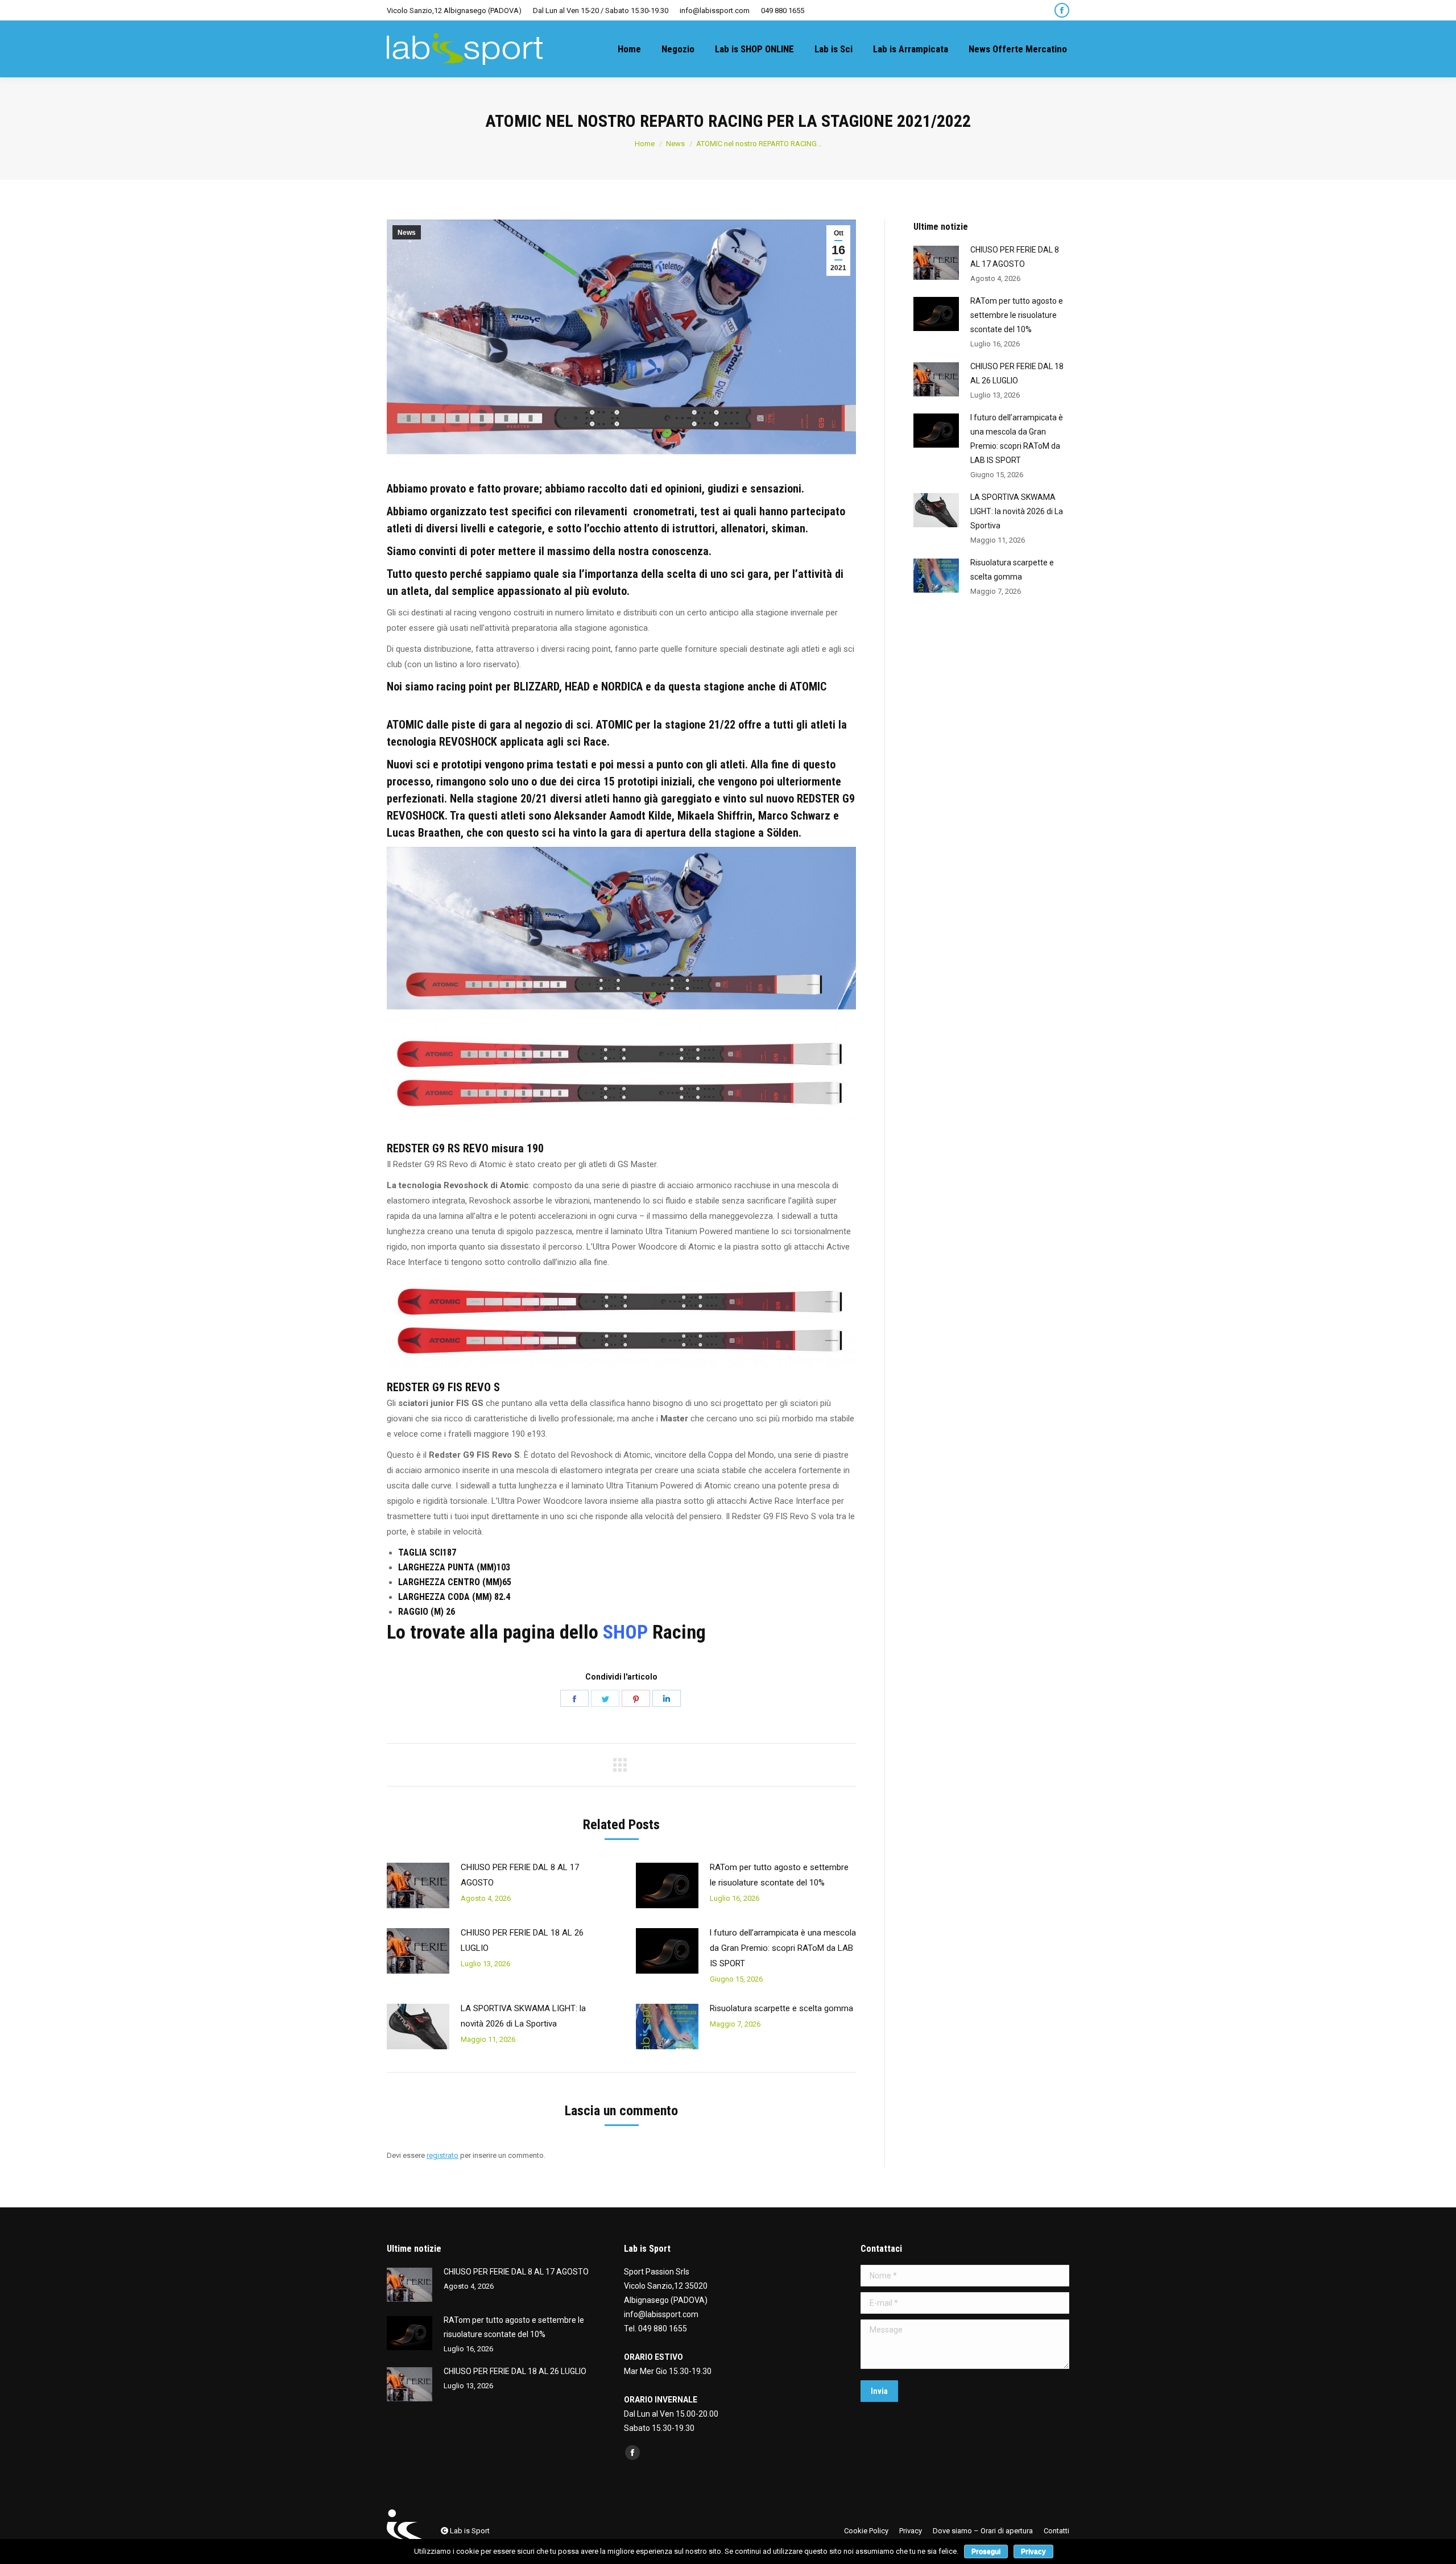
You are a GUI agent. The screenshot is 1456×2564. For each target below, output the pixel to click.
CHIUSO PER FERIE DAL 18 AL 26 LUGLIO (522, 1940)
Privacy (1033, 2551)
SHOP (625, 1632)
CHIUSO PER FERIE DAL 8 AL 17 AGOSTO (520, 1875)
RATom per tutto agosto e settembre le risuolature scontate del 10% (779, 1875)
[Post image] (418, 1885)
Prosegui (986, 2551)
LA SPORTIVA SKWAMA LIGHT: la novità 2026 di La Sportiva (523, 2016)
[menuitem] (629, 49)
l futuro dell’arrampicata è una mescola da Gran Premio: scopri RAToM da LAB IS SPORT (783, 1948)
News (407, 233)
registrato (442, 2155)
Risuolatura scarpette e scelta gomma (781, 2008)
